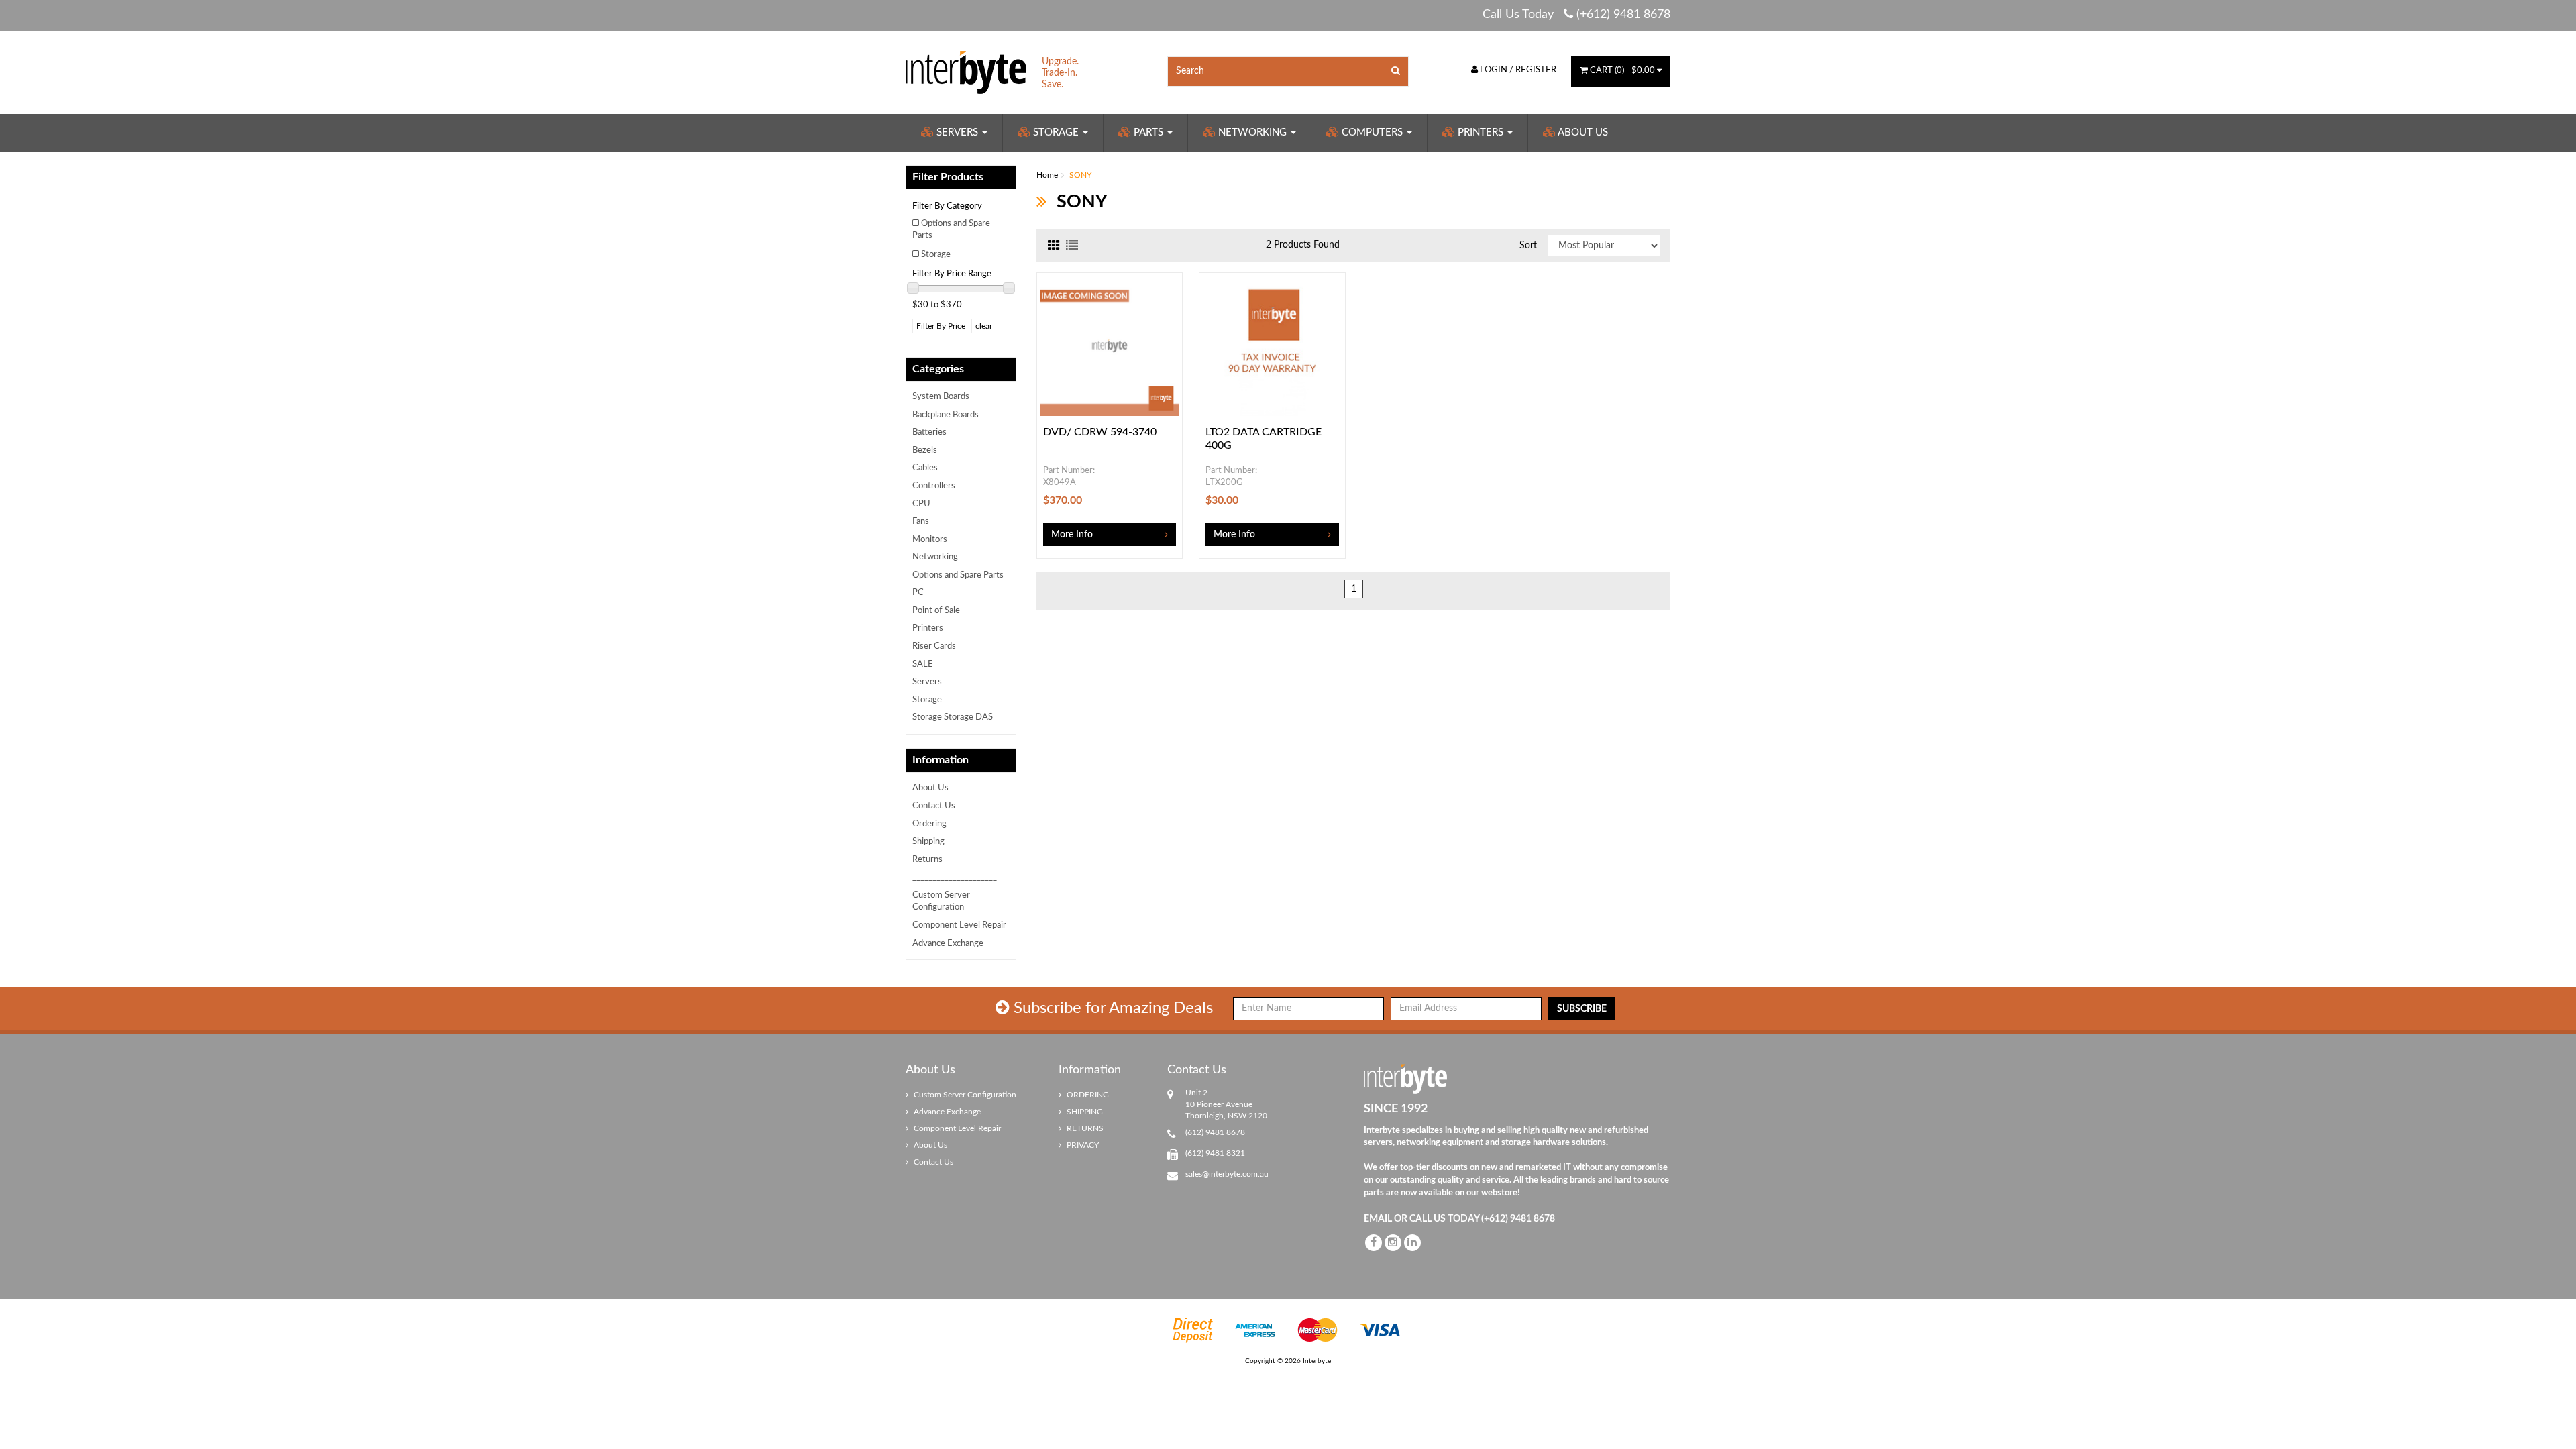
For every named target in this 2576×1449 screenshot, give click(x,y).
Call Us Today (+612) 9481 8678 (1576, 15)
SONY (1080, 175)
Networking (1252, 132)
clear (984, 326)
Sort (1528, 246)
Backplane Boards (946, 415)
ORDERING (1087, 1095)
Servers (957, 132)
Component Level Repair (959, 925)
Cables (925, 468)
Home (1047, 175)
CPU (921, 504)
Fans (921, 522)
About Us (1582, 132)
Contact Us (934, 806)
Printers (1481, 132)
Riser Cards (934, 646)
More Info (1072, 535)
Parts (1148, 132)
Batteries (929, 432)
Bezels (925, 450)
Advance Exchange (948, 944)
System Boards (941, 397)
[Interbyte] (966, 72)
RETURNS (1084, 1128)
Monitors (930, 540)
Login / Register (1517, 70)
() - (1622, 71)
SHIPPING (1084, 1112)
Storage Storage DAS (953, 717)
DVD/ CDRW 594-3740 (1100, 432)
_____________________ (955, 877)
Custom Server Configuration (941, 902)
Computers (1372, 132)
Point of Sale (936, 611)
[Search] (1396, 71)
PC (918, 593)
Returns (927, 860)
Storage (1056, 132)
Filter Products (948, 177)
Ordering (929, 824)
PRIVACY (1082, 1145)
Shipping (928, 842)
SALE (923, 664)
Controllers (934, 486)
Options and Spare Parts (951, 230)
